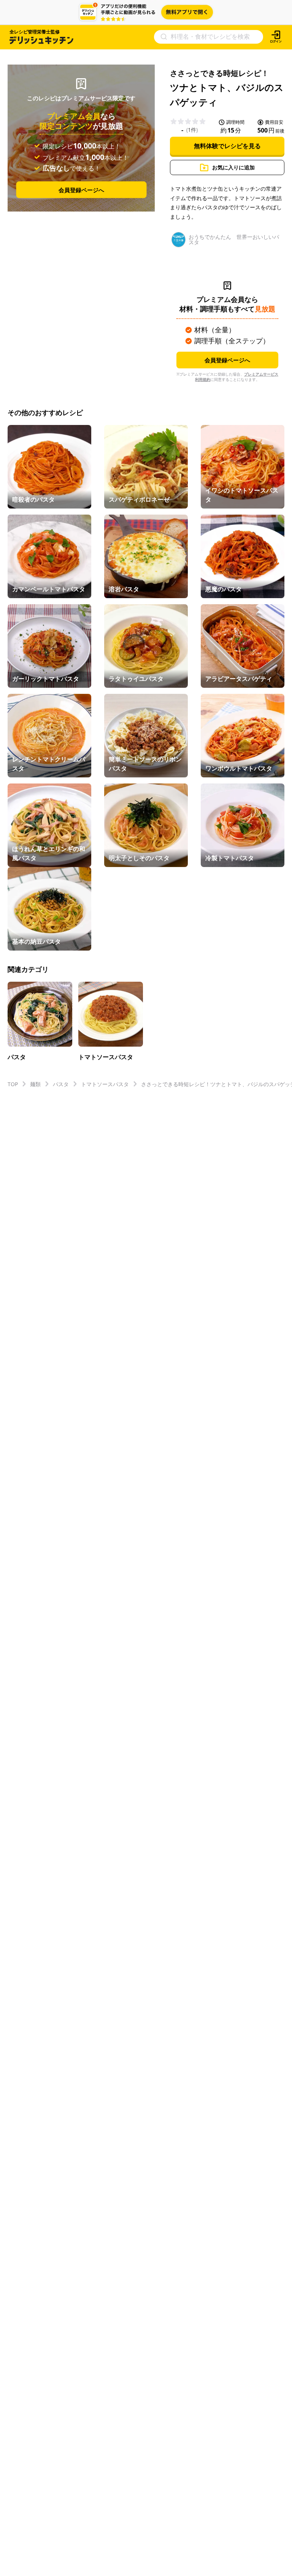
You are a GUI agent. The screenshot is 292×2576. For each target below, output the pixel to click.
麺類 (35, 1084)
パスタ (61, 1084)
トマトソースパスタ (105, 1084)
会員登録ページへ (81, 190)
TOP (13, 1084)
